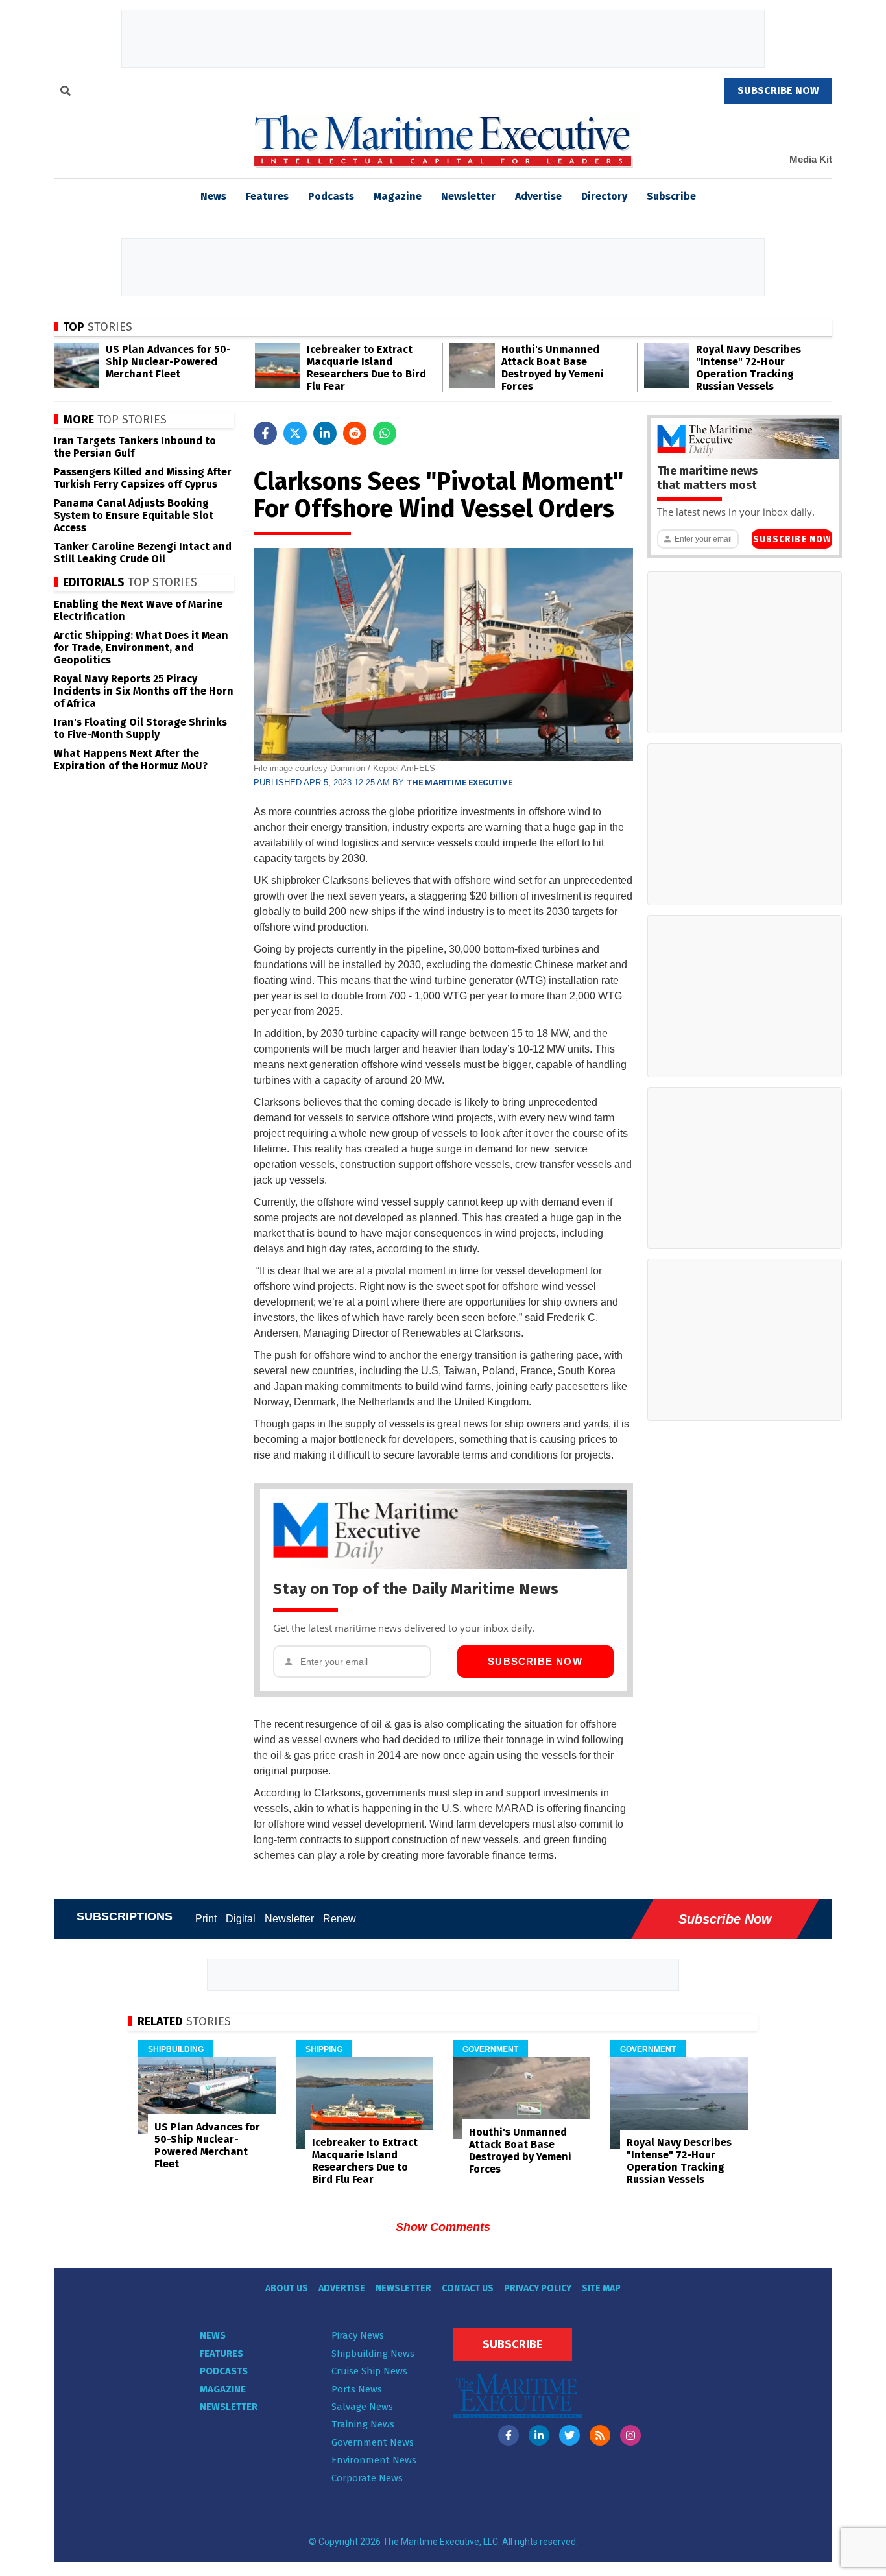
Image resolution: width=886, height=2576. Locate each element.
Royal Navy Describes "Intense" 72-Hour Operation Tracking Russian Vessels (748, 368)
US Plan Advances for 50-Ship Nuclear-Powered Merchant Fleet (168, 362)
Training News (363, 2424)
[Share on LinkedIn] (325, 433)
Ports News (357, 2389)
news (213, 196)
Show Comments (443, 2227)
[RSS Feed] (600, 2435)
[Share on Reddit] (355, 433)
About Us (287, 2288)
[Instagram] (630, 2435)
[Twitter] (569, 2435)
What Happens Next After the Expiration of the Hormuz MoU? (131, 759)
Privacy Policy (538, 2288)
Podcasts (331, 196)
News (213, 2335)
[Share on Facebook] (265, 433)
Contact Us (468, 2288)
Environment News (374, 2460)
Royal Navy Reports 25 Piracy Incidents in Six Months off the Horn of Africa (144, 691)
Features (267, 196)
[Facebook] (509, 2435)
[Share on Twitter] (295, 433)
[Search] (66, 93)
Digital (241, 1919)
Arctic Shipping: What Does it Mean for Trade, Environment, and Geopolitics (141, 648)
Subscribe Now (535, 1661)
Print (206, 1919)
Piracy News (358, 2335)
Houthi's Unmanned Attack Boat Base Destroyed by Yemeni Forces (553, 368)
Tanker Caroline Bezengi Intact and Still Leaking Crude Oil (143, 553)
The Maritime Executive (460, 782)
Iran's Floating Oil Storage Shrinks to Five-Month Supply (140, 728)
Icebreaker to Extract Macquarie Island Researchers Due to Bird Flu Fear (366, 368)
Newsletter (468, 196)
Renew (340, 1919)
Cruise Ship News (369, 2371)
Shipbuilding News (373, 2354)
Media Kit (811, 159)
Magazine (398, 196)
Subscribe (671, 196)
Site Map (601, 2288)
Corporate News (367, 2478)
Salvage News (362, 2407)
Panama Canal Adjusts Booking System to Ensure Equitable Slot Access (134, 515)
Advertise (538, 196)
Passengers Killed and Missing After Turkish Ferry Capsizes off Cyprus (143, 478)
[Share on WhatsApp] (385, 433)
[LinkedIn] (539, 2435)
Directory (604, 196)
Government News (373, 2442)
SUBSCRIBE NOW (778, 90)
